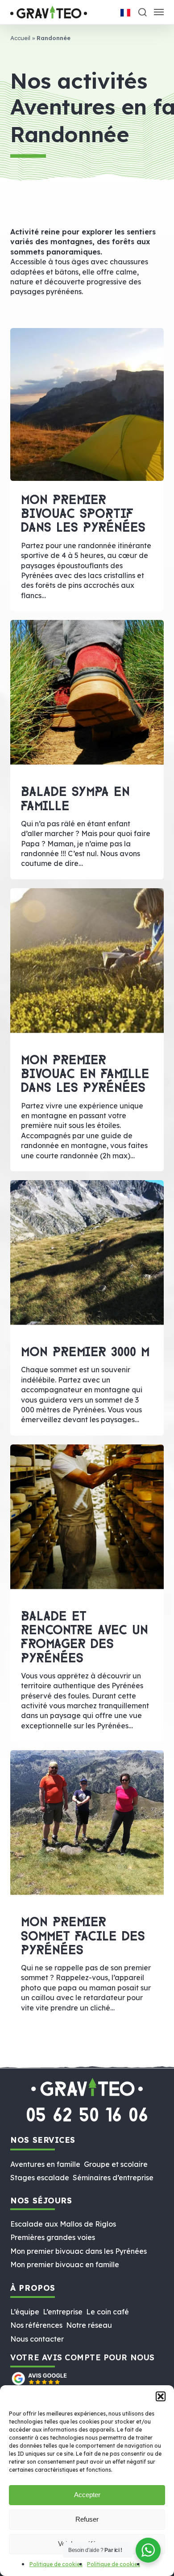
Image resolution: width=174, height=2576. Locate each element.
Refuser (87, 2519)
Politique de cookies (56, 2564)
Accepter (87, 2495)
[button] (161, 2396)
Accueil (20, 38)
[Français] (125, 13)
